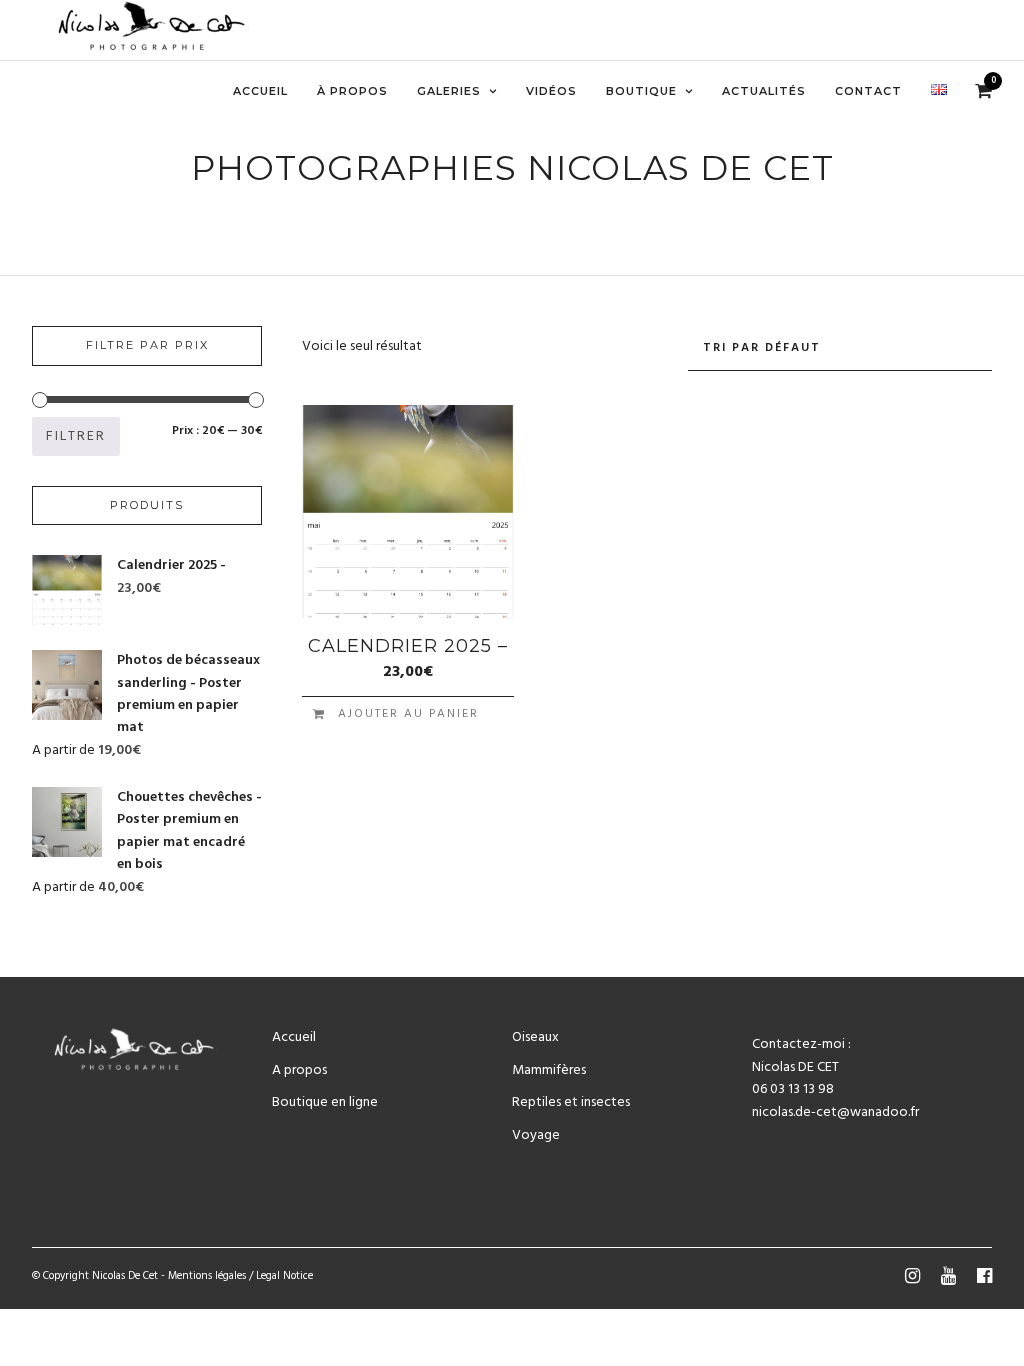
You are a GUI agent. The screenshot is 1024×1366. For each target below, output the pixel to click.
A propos (299, 1070)
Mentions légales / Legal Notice (240, 1276)
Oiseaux (535, 1037)
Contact (868, 91)
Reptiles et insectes (571, 1102)
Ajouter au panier (408, 714)
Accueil (260, 91)
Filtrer (76, 436)
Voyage (536, 1135)
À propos (352, 91)
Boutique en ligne (325, 1102)
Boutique (641, 91)
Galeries (449, 91)
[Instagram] (912, 1276)
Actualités (764, 91)
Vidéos (551, 91)
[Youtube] (948, 1276)
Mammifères (549, 1070)
